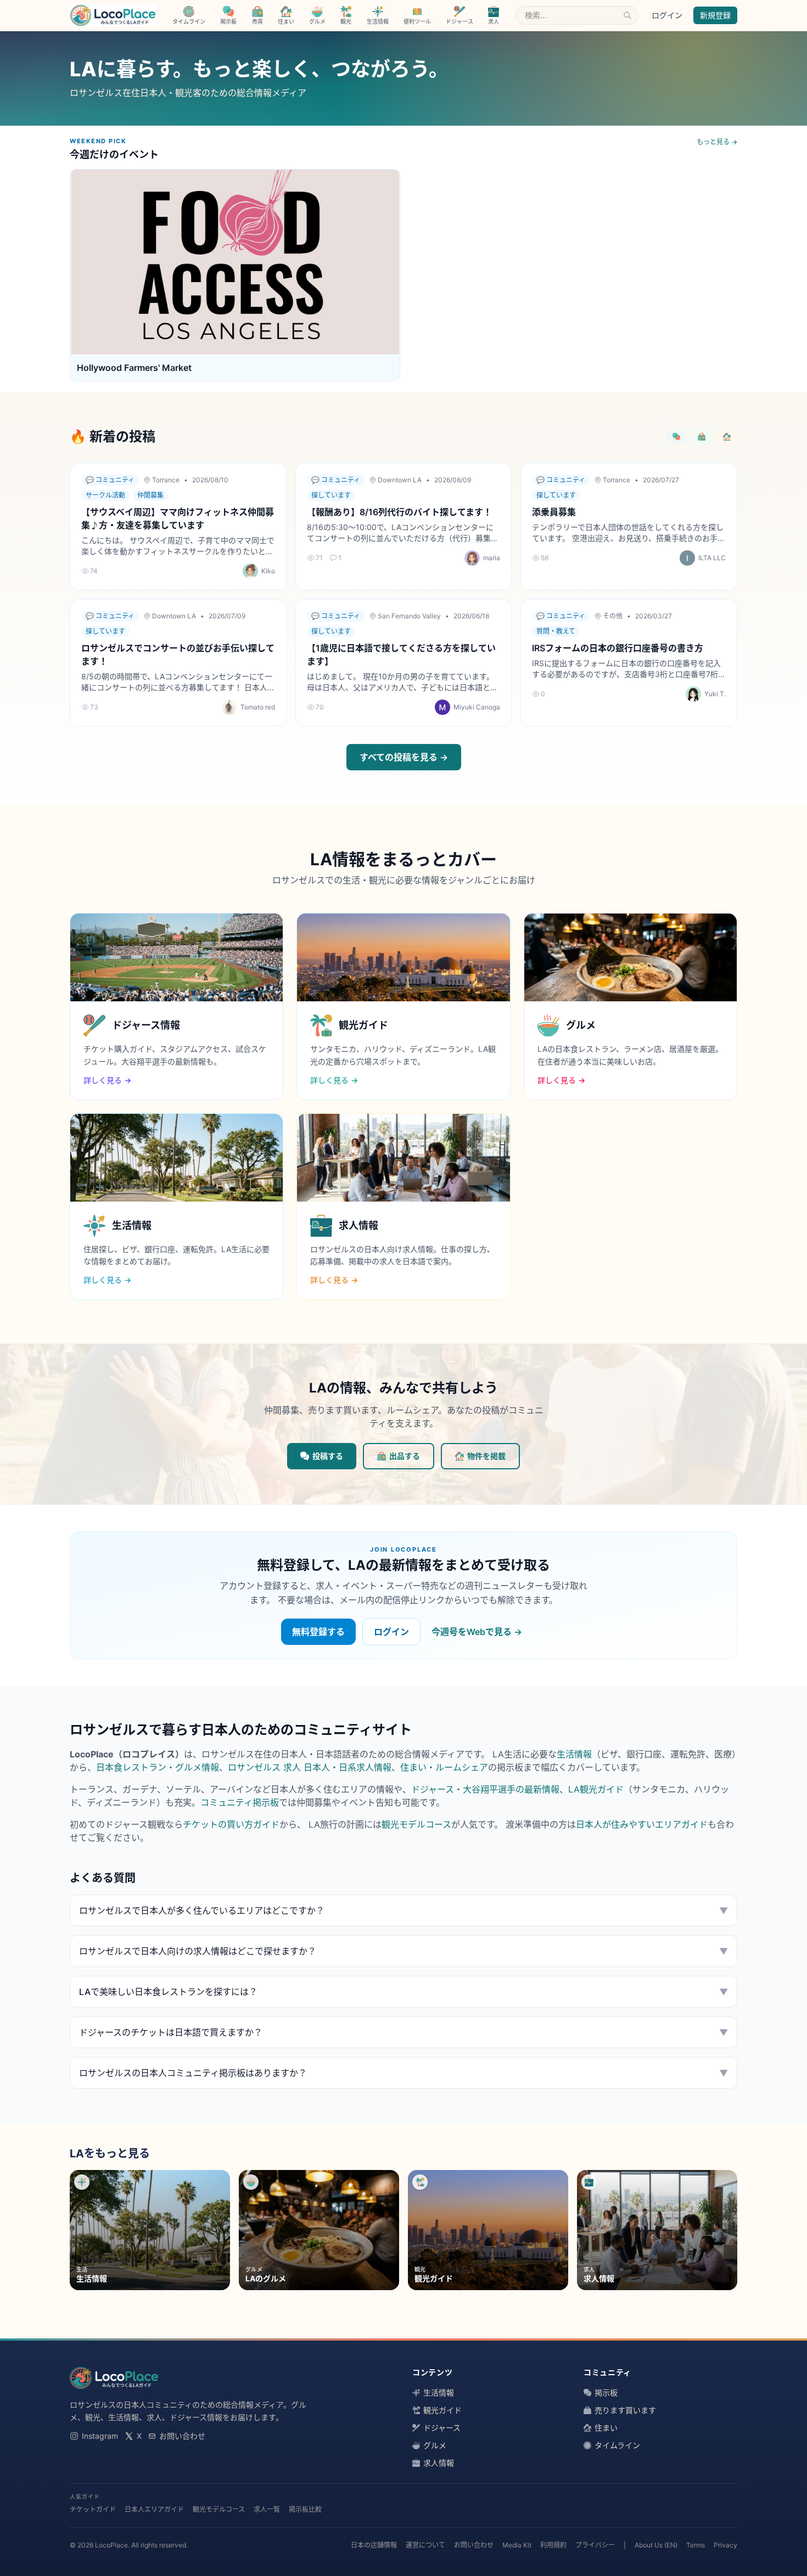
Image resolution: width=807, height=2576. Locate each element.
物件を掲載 (486, 1456)
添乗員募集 (554, 512)
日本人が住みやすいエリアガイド (642, 1824)
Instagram (100, 2436)
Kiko (268, 571)
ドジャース (442, 2428)
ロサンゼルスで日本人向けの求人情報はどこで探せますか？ (403, 1951)
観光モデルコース (416, 1824)
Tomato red (258, 707)
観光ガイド (442, 2410)
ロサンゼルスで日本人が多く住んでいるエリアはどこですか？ (403, 1910)
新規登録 (715, 15)
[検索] (627, 15)
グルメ (435, 2445)
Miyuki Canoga (477, 707)
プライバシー (595, 2545)
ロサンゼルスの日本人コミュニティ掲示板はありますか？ (403, 2073)
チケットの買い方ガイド (231, 1824)
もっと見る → (717, 142)
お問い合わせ (182, 2436)
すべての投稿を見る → (404, 757)
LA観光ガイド (596, 1789)
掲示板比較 (305, 2509)
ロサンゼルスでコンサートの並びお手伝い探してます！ (178, 655)
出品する (405, 1456)
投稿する (328, 1456)
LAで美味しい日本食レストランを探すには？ (403, 1992)
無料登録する (318, 1632)
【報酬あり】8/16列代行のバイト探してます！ (399, 512)
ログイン (667, 15)
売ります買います (625, 2410)
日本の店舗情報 (374, 2545)
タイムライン (617, 2445)
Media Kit (517, 2545)
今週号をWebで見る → (477, 1632)
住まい (606, 2428)
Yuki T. (715, 694)
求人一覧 (267, 2509)
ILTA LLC (712, 558)
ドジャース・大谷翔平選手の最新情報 (485, 1789)
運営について (425, 2545)
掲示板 (606, 2392)
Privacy (725, 2545)
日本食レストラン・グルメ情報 (158, 1767)
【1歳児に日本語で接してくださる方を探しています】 (401, 655)
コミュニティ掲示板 (240, 1802)
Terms (696, 2545)
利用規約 (553, 2545)
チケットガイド (93, 2509)
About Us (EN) (656, 2545)
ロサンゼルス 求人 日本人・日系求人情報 (310, 1767)
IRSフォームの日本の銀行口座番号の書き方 (618, 648)
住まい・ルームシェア (444, 1767)
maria (492, 558)
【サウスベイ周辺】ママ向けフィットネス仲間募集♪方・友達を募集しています (178, 518)
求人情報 (439, 2463)
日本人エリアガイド (154, 2509)
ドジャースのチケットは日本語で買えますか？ (403, 2032)
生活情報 (574, 1754)
